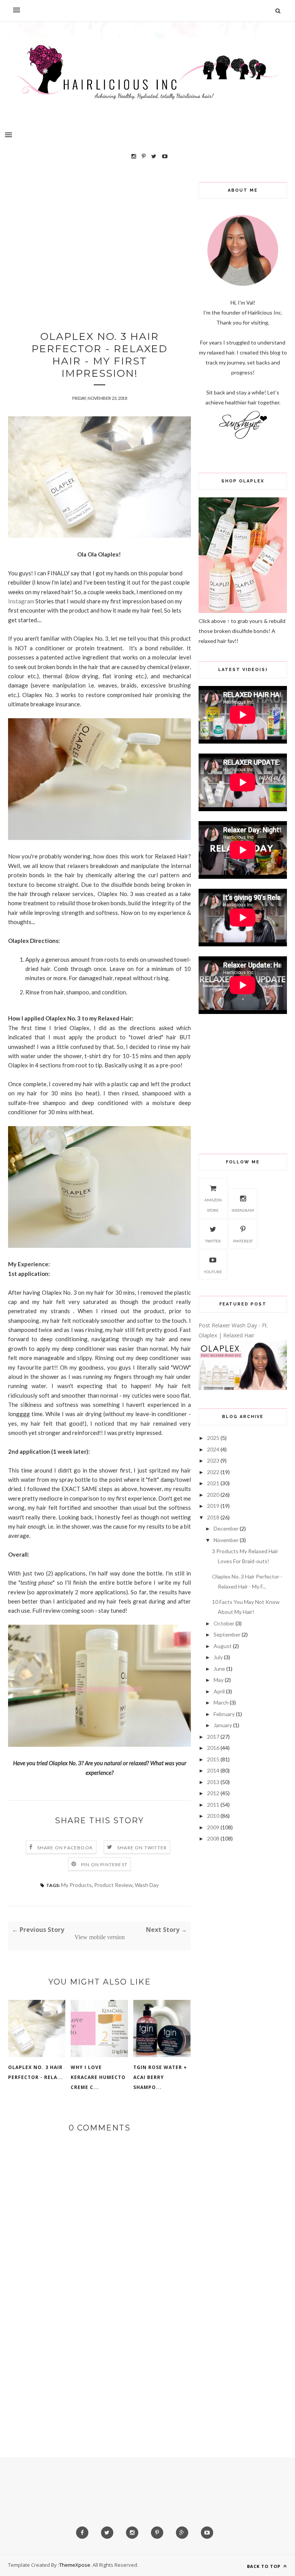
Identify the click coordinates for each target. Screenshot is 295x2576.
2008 (213, 1838)
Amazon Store (213, 1205)
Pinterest (243, 1241)
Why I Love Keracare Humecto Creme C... (98, 2077)
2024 (213, 1449)
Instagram (21, 601)
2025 (213, 1438)
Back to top (264, 2566)
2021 (213, 1483)
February (224, 1714)
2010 (213, 1816)
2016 (213, 1748)
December (226, 1528)
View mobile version (100, 1937)
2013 (213, 1782)
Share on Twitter (142, 1848)
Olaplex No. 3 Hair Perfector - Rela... (36, 2072)
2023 (213, 1460)
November (226, 1540)
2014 (213, 1770)
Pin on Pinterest (104, 1864)
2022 (213, 1472)
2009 (213, 1827)
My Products (76, 1885)
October (224, 1623)
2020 (213, 1495)
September (227, 1634)
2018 (213, 1517)
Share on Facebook (65, 1848)
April (219, 1691)
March (221, 1702)
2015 (213, 1759)
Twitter (213, 1241)
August (223, 1646)
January (223, 1725)
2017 (213, 1737)
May (219, 1680)
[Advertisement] (99, 236)
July (218, 1657)
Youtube (213, 1272)
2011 (213, 1805)
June (219, 1669)
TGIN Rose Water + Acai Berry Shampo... (160, 2077)
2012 (213, 1793)
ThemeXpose (75, 2565)
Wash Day (147, 1885)
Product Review (113, 1885)
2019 (213, 1506)
